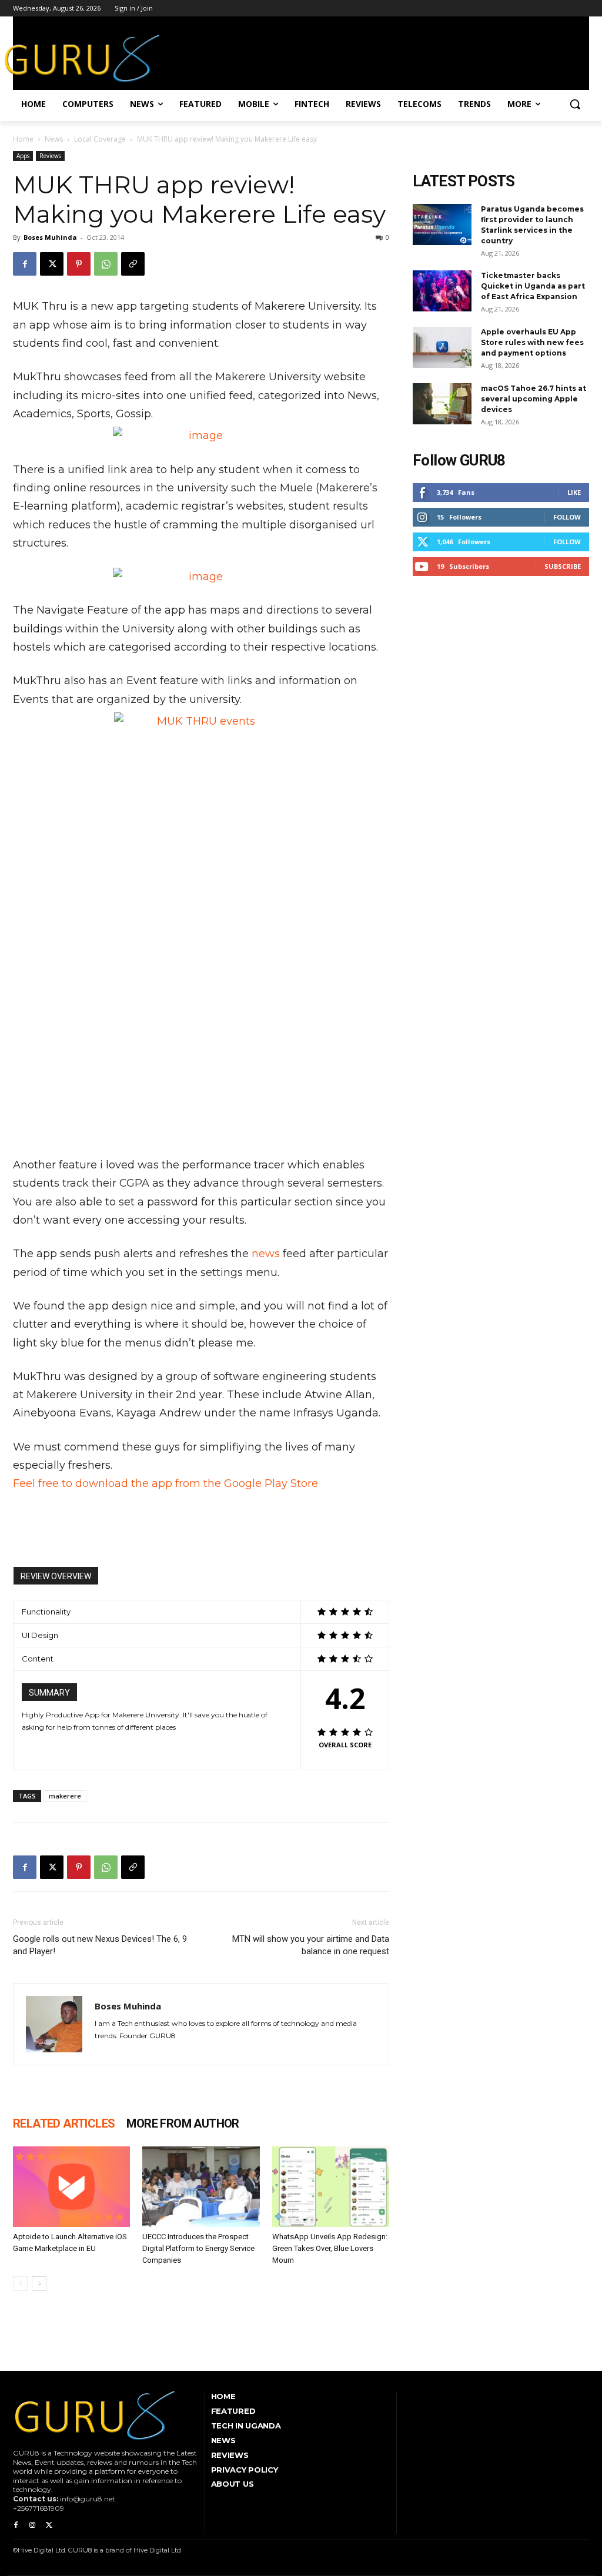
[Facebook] (25, 264)
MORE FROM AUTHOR (183, 2123)
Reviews (50, 156)
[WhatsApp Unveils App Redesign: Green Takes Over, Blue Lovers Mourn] (331, 2187)
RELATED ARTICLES (64, 2123)
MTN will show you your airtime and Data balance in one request (311, 1945)
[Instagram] (32, 2525)
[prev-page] (20, 2284)
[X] (52, 264)
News (54, 139)
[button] (575, 104)
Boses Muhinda (50, 237)
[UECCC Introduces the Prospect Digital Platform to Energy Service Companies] (201, 2187)
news (266, 1254)
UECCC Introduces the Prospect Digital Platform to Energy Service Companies (198, 2248)
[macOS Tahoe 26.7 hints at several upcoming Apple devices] (442, 404)
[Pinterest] (79, 264)
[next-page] (39, 2284)
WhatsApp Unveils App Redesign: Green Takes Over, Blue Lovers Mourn (330, 2248)
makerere (65, 1796)
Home (23, 139)
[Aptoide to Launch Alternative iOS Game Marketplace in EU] (71, 2187)
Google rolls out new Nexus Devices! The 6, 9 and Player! (100, 1945)
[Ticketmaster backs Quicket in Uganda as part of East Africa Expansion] (442, 291)
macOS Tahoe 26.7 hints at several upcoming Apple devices (534, 399)
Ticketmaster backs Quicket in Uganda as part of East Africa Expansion (533, 286)
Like (574, 492)
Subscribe (563, 566)
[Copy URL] (133, 264)
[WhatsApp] (106, 264)
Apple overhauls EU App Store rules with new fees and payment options (532, 342)
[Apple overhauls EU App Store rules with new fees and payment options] (442, 347)
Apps (23, 156)
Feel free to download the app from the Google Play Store (165, 1483)
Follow (567, 517)
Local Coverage (100, 139)
